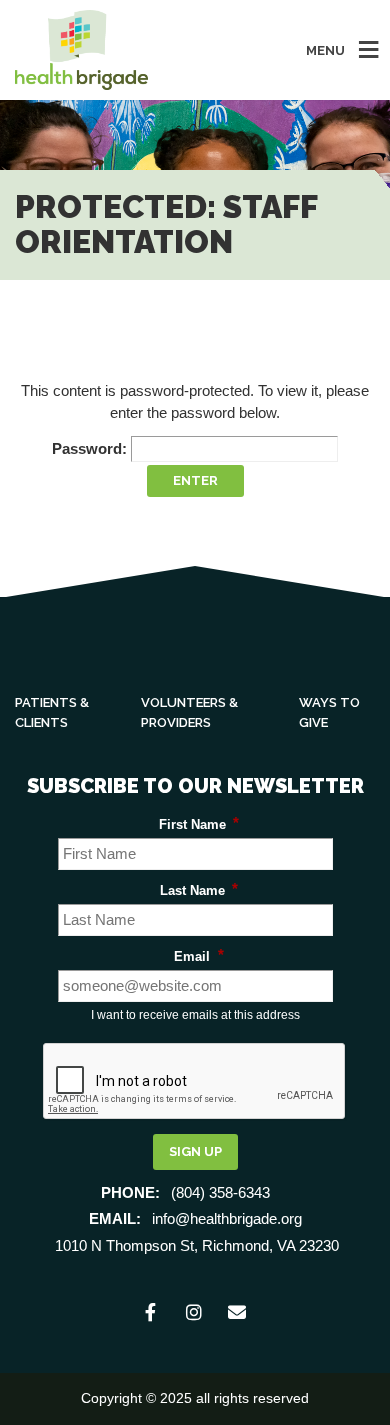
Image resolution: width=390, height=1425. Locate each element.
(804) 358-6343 (220, 1192)
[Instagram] (195, 1313)
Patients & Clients (52, 712)
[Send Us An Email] (238, 1313)
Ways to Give (329, 712)
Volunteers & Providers (189, 712)
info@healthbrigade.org (227, 1218)
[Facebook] (152, 1313)
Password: (91, 448)
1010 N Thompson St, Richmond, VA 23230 (197, 1245)
